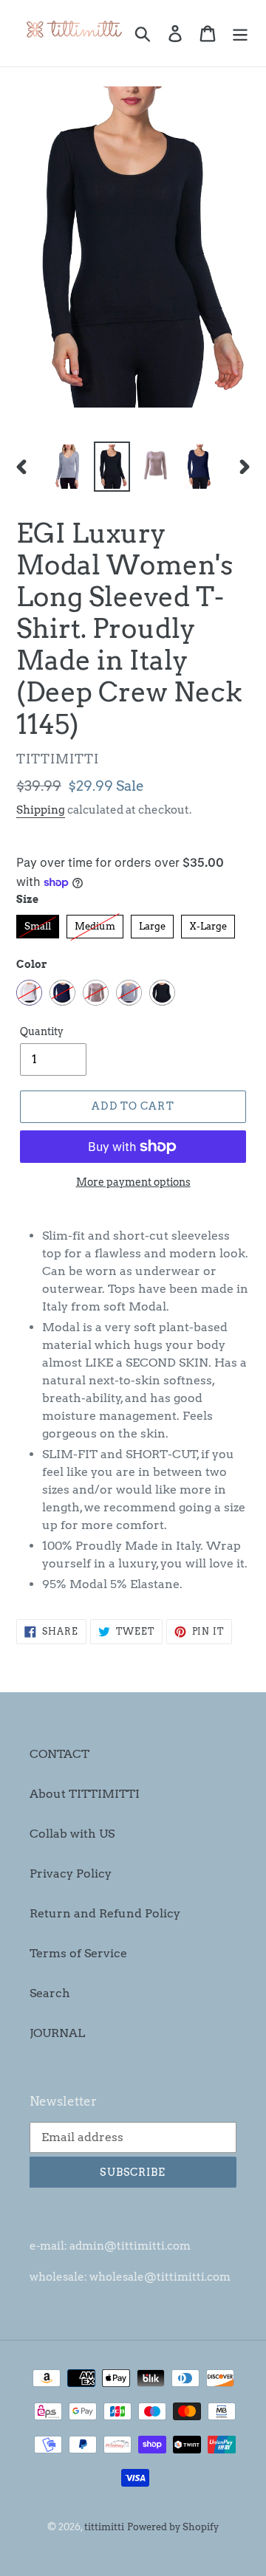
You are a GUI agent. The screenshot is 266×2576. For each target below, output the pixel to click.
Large (152, 923)
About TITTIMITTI (85, 1794)
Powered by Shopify (173, 2527)
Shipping (41, 810)
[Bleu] (62, 993)
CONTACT (59, 1754)
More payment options (133, 1182)
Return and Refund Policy (105, 1913)
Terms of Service (78, 1953)
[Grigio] (129, 993)
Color (32, 964)
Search (50, 1993)
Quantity (42, 1031)
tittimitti (104, 2527)
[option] (68, 466)
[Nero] (162, 993)
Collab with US (72, 1834)
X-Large (208, 923)
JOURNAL (57, 2033)
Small (38, 923)
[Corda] (96, 993)
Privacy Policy (71, 1873)
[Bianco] (29, 993)
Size (27, 899)
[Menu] (240, 33)
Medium (95, 923)
